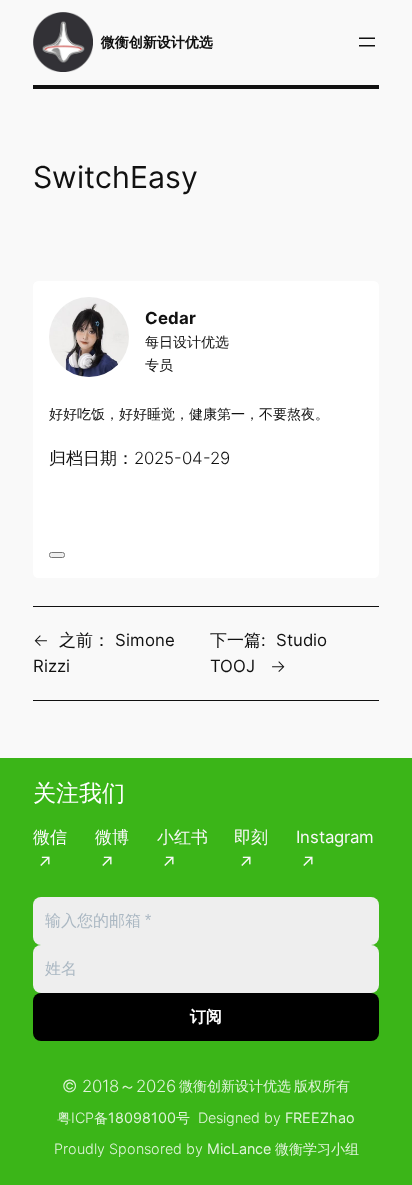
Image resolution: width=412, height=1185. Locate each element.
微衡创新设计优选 (157, 41)
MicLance (239, 1148)
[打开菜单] (367, 42)
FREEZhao (320, 1117)
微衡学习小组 (317, 1148)
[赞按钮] (57, 555)
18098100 (142, 1117)
